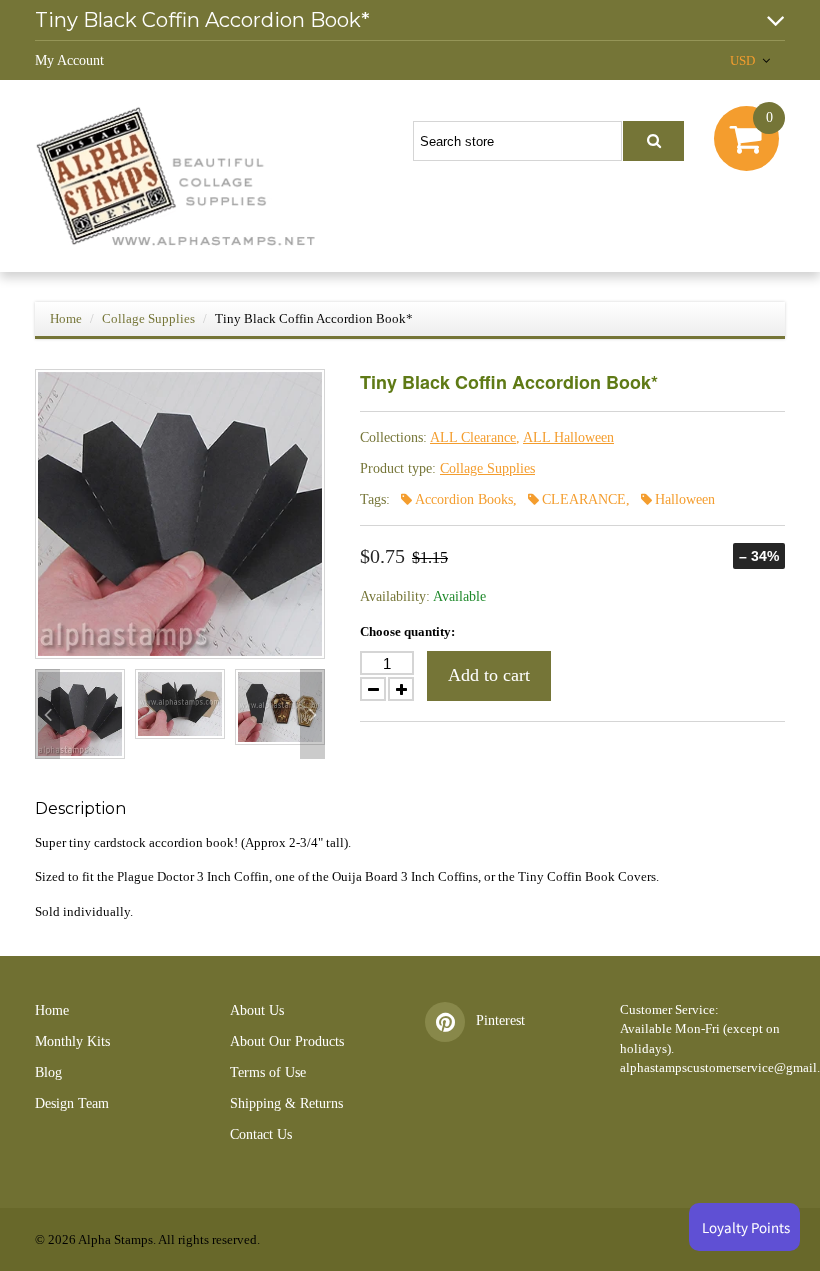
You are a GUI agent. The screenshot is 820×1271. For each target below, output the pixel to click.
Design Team (72, 1103)
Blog (48, 1072)
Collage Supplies (148, 318)
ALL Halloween (568, 437)
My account (69, 60)
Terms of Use (268, 1072)
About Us (257, 1010)
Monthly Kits (72, 1041)
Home (66, 318)
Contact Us (261, 1134)
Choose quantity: (407, 631)
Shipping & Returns (286, 1103)
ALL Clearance (473, 437)
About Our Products (287, 1041)
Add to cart (489, 675)
